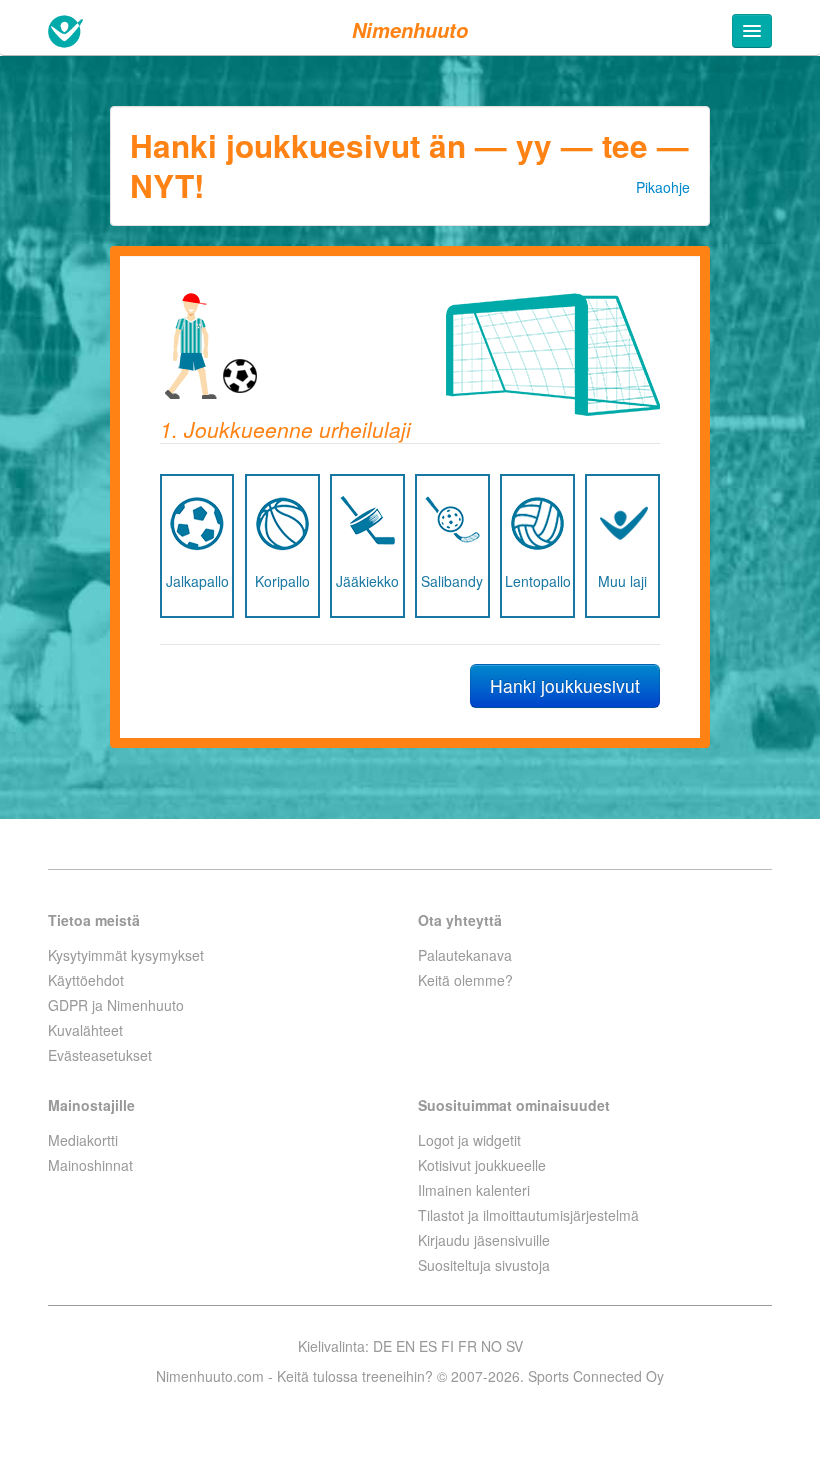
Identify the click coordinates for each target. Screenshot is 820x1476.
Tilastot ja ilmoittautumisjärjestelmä (528, 1215)
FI (447, 1346)
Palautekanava (465, 955)
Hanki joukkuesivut (565, 685)
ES (428, 1346)
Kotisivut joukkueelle (482, 1165)
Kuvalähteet (85, 1030)
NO (491, 1346)
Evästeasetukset (100, 1055)
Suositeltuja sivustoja (484, 1265)
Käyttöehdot (86, 980)
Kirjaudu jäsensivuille (484, 1240)
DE (382, 1346)
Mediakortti (83, 1140)
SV (514, 1346)
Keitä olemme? (465, 980)
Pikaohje (663, 187)
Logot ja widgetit (469, 1140)
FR (467, 1346)
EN (405, 1346)
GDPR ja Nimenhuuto (116, 1005)
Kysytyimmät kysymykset (126, 955)
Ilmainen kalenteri (474, 1190)
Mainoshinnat (90, 1165)
